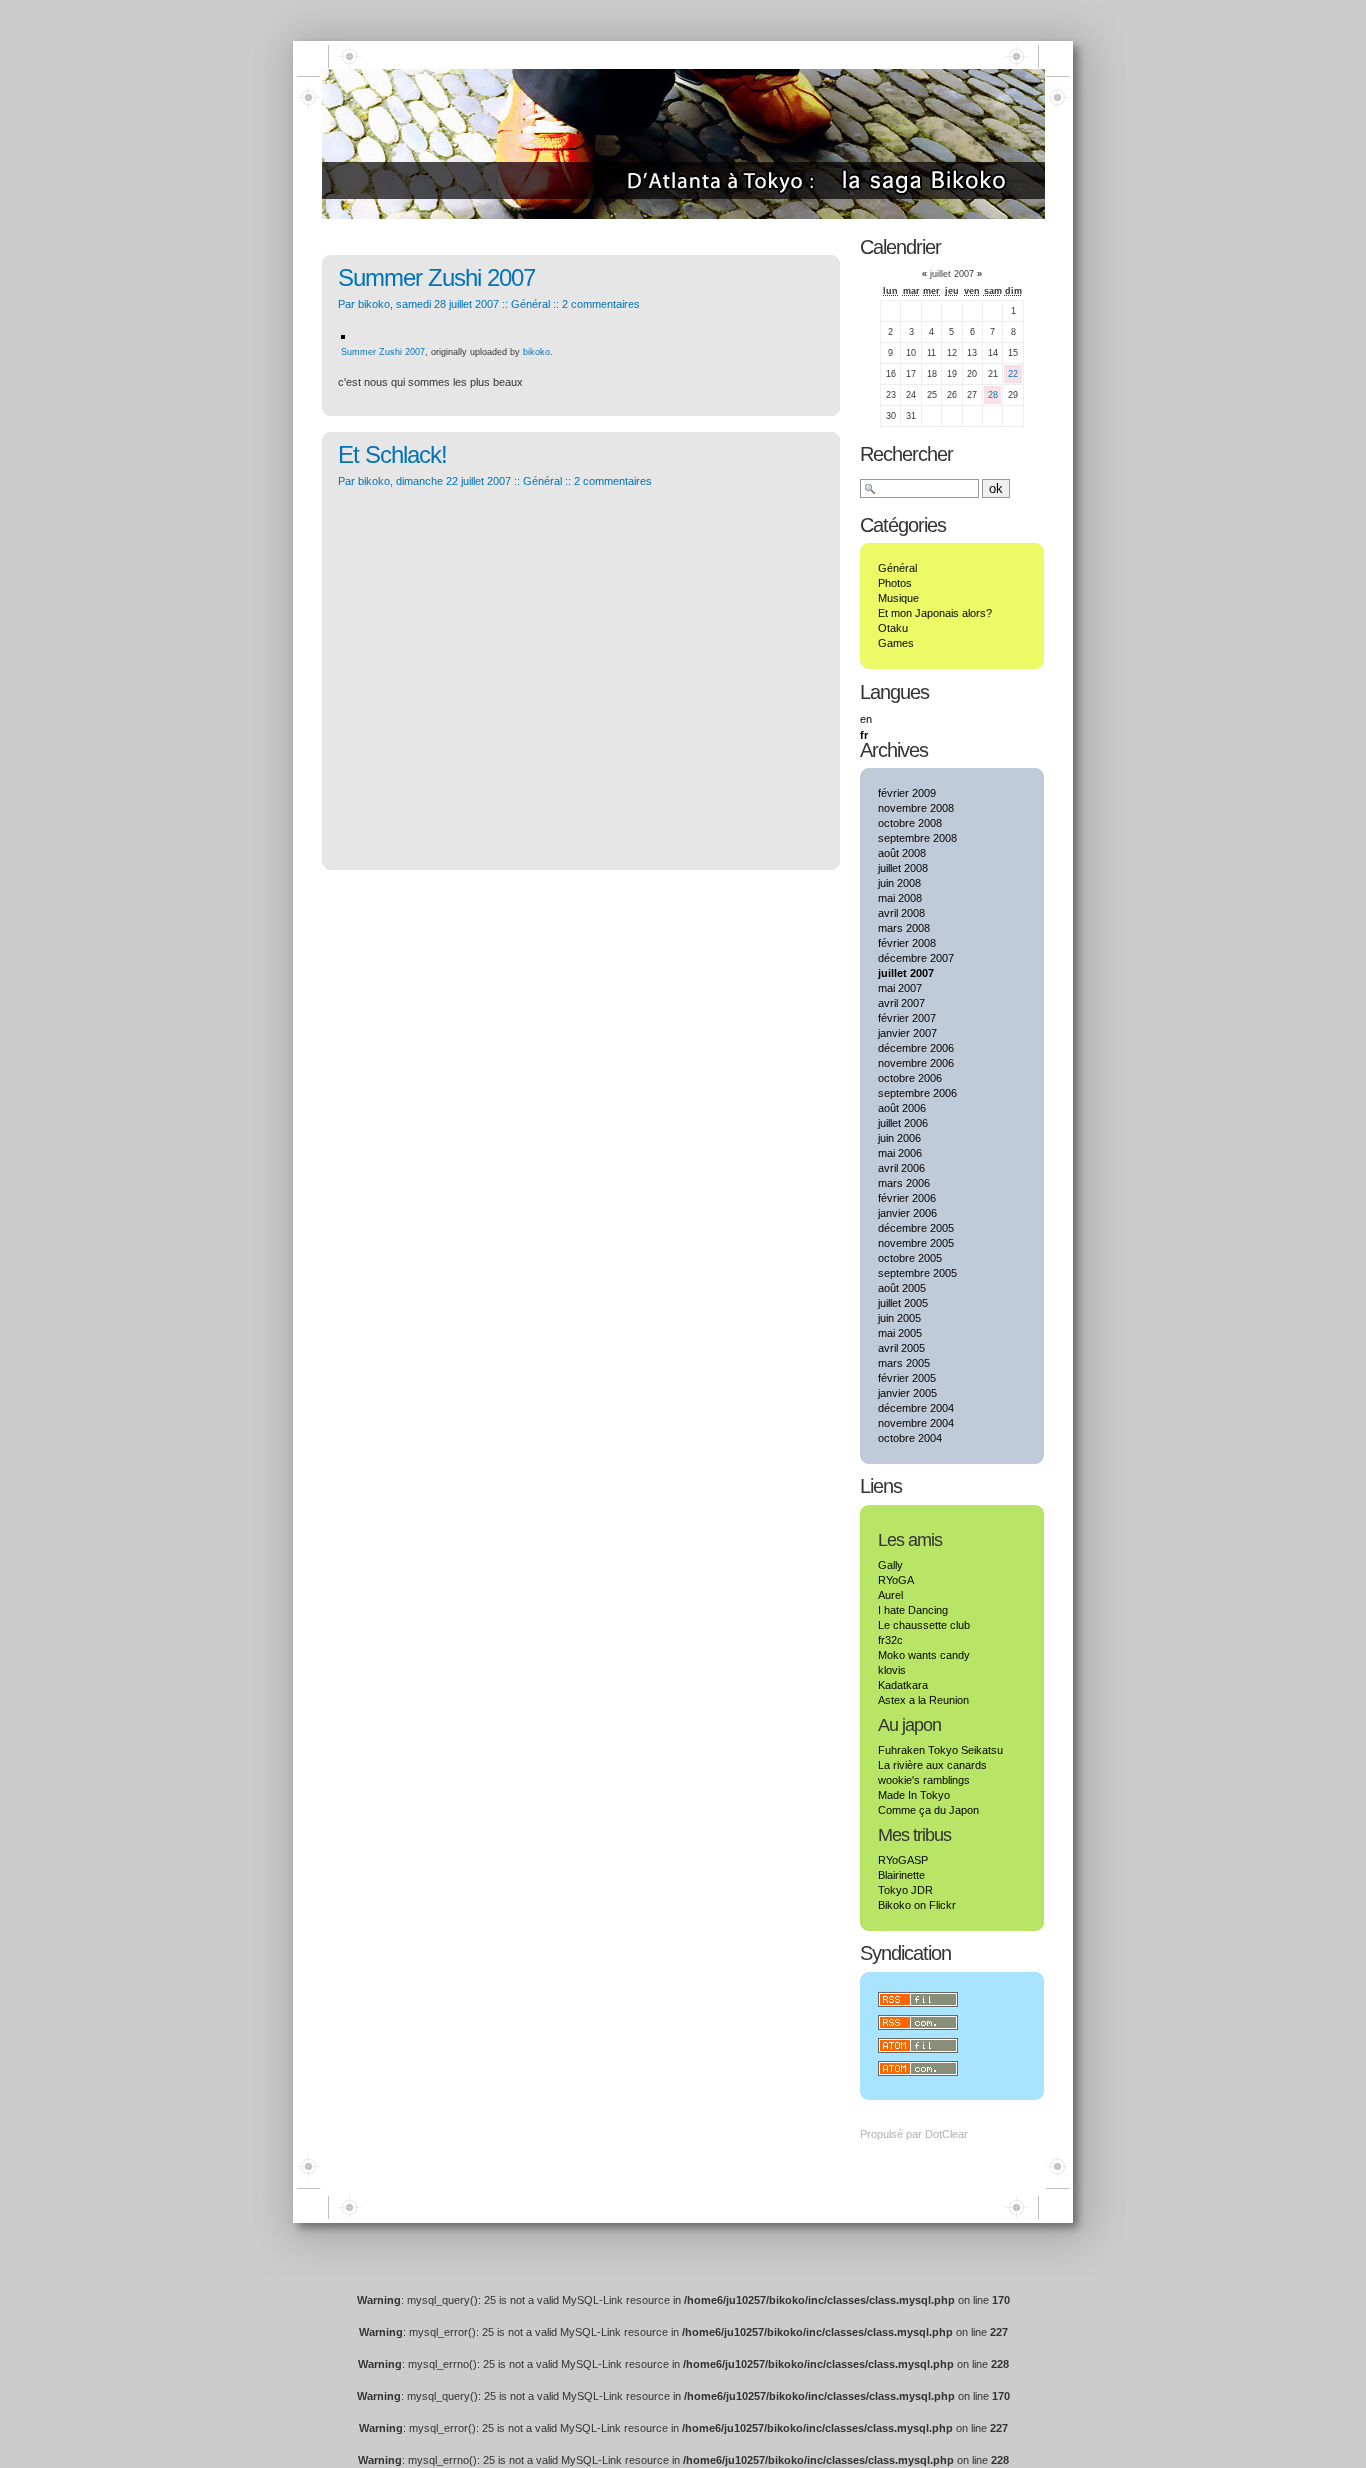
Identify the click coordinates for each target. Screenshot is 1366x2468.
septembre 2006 (917, 1093)
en (866, 719)
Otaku (893, 628)
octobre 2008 (910, 823)
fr (864, 735)
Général (530, 304)
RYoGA (896, 1580)
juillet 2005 (903, 1303)
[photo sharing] (343, 335)
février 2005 (907, 1378)
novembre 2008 (916, 808)
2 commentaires (601, 304)
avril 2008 (901, 913)
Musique (898, 598)
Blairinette (901, 1875)
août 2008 (902, 853)
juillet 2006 (903, 1123)
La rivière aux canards (932, 1765)
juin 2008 (899, 883)
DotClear (946, 2134)
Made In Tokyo (914, 1795)
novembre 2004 (916, 1423)
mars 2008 (904, 928)
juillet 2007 (906, 973)
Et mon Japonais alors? (935, 613)
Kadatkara (903, 1685)
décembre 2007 (916, 958)
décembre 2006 (916, 1048)
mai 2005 (900, 1333)
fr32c (890, 1640)
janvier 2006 (907, 1213)
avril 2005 (901, 1348)
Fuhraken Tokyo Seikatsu (940, 1750)
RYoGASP (903, 1860)
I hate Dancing (913, 1610)
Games (896, 643)
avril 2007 (901, 1003)
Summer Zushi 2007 (436, 277)
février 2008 (907, 943)
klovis (892, 1670)
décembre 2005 (916, 1228)
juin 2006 (899, 1138)
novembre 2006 (916, 1063)
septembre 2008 (917, 838)
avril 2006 (901, 1168)
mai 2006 (900, 1153)
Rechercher (906, 454)
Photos (895, 583)
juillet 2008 (903, 868)
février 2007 (907, 1018)
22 (1013, 374)
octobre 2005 (910, 1258)
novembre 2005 (916, 1243)
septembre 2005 (917, 1273)
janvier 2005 (907, 1393)
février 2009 (907, 793)
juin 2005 (899, 1318)
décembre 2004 (916, 1408)
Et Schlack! (392, 454)
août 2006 (902, 1108)
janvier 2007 (907, 1033)
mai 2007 (900, 988)
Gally (890, 1565)
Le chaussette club (924, 1625)
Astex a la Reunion (923, 1700)
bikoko (536, 352)
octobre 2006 (910, 1078)
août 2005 (902, 1288)
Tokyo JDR (905, 1890)
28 (993, 395)
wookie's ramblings (924, 1780)
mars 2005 (904, 1363)
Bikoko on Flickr (917, 1905)
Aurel (890, 1595)
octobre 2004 (910, 1438)
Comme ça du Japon (928, 1810)
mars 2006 (904, 1183)
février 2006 (907, 1198)
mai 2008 (900, 898)
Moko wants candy (924, 1655)
